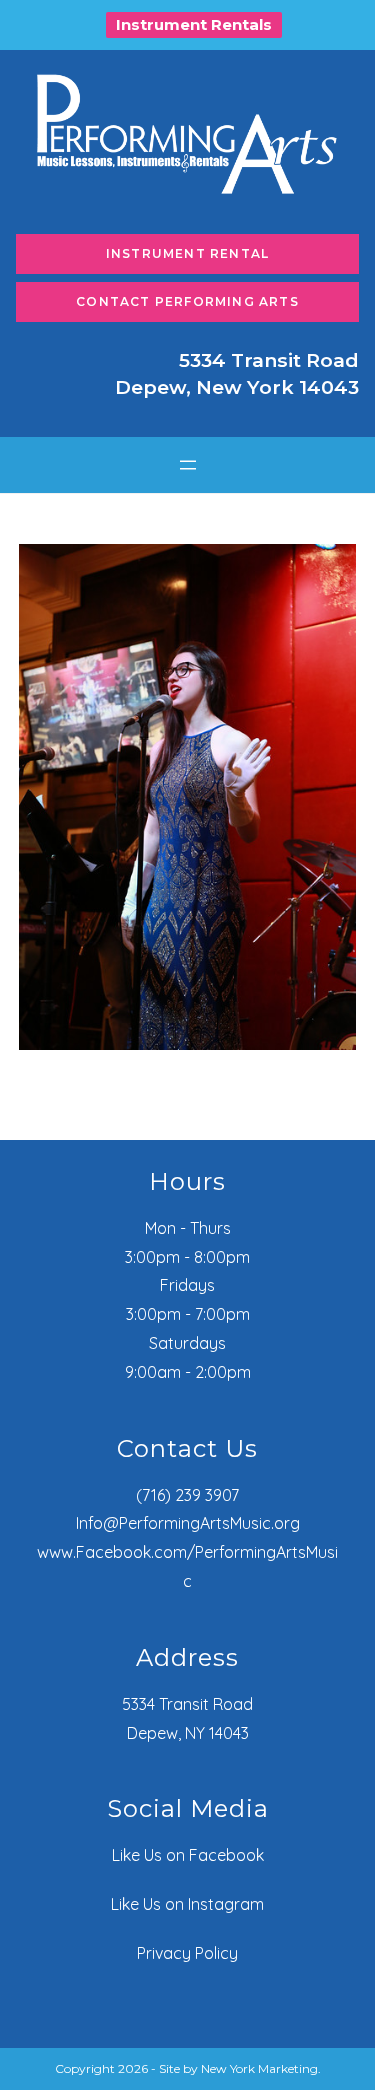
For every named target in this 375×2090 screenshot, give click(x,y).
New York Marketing (259, 2068)
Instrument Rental (187, 253)
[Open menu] (188, 465)
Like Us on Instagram (187, 1904)
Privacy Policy (187, 1953)
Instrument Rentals (194, 24)
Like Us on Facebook (188, 1855)
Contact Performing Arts (187, 301)
